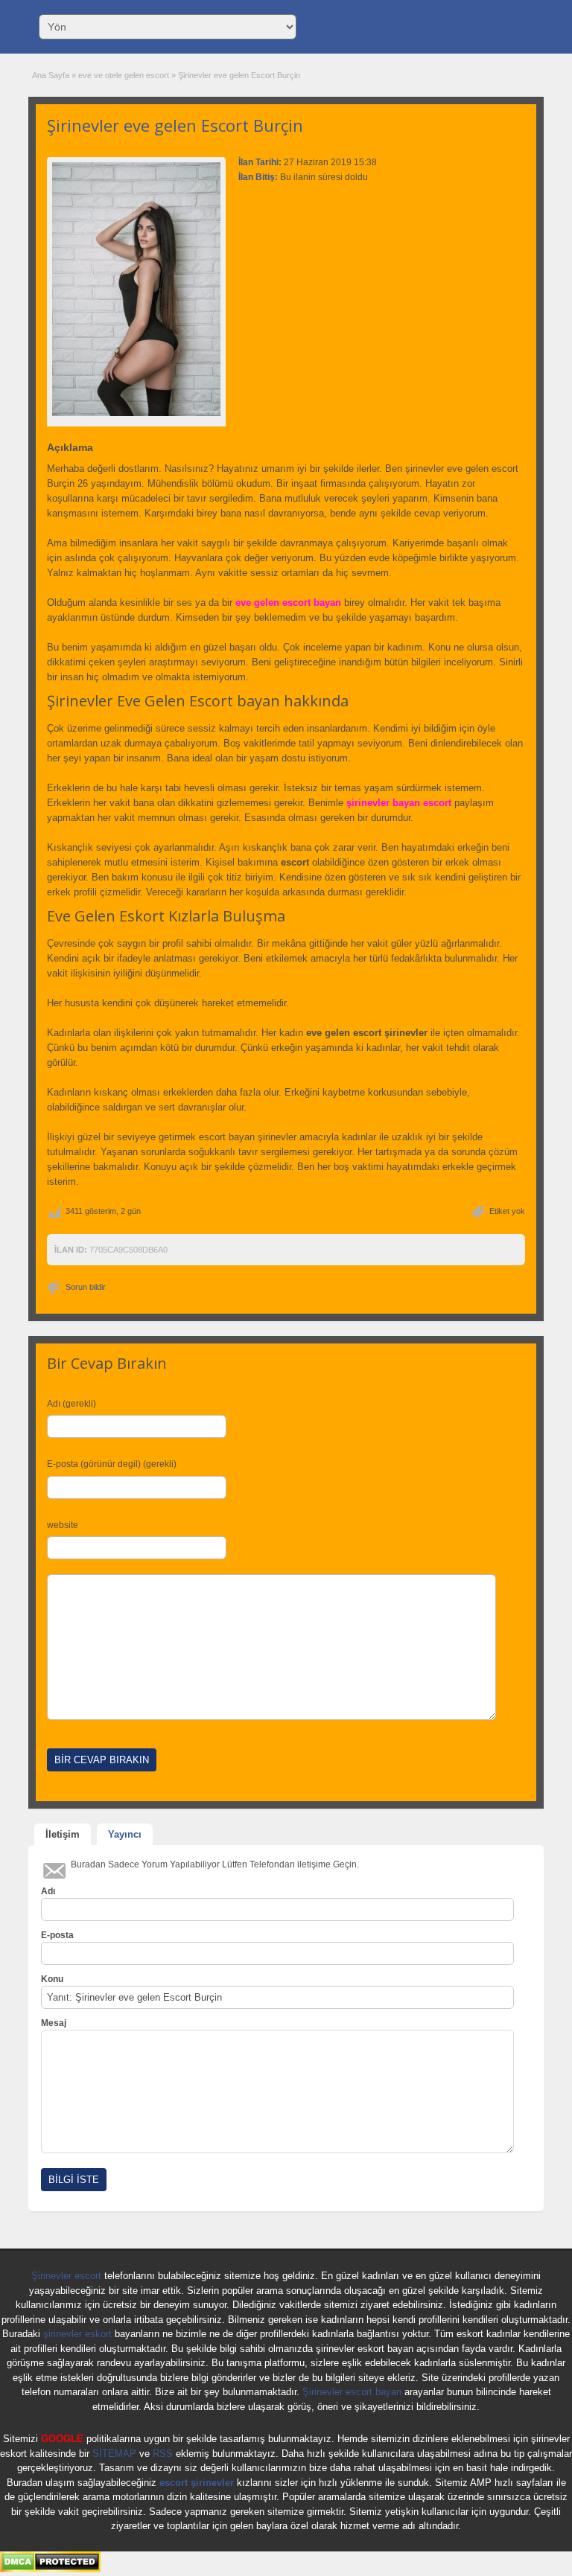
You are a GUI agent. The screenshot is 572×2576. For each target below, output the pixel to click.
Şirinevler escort (66, 2276)
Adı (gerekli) (71, 1404)
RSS (163, 2454)
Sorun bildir (86, 1287)
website (63, 1525)
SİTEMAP (114, 2454)
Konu (52, 1979)
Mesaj (54, 2023)
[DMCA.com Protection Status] (50, 2569)
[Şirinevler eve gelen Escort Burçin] (136, 289)
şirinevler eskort (77, 2334)
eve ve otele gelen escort (124, 75)
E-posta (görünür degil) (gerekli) (112, 1464)
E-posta (57, 1935)
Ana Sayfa (51, 75)
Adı (48, 1891)
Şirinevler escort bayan (352, 2392)
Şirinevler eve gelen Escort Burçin (175, 125)
